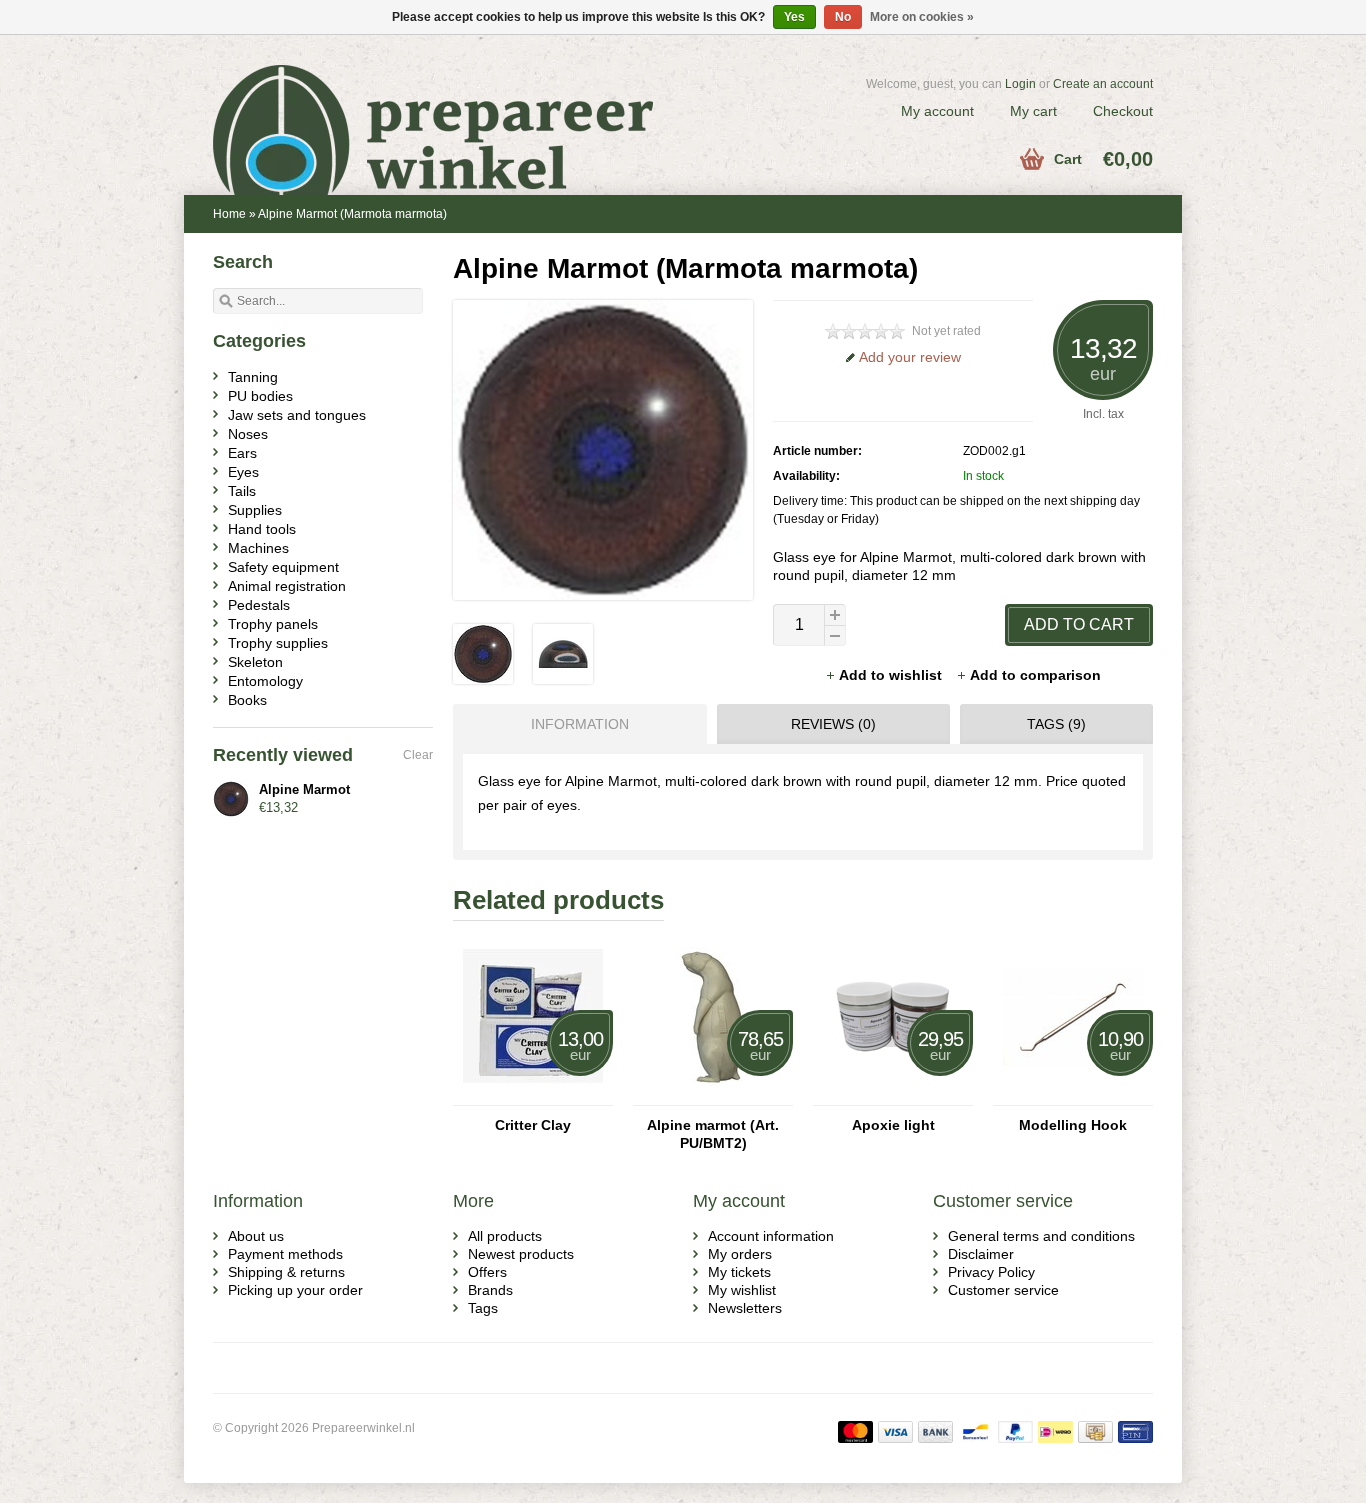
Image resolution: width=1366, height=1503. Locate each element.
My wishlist (742, 1290)
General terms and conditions (1041, 1236)
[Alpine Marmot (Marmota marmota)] (483, 679)
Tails (242, 491)
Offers (487, 1272)
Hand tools (262, 529)
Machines (258, 548)
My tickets (739, 1272)
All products (505, 1236)
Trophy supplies (278, 643)
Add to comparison (1035, 675)
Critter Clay (533, 1125)
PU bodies (260, 396)
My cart (1033, 111)
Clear (418, 755)
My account (937, 111)
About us (256, 1236)
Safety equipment (283, 567)
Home (229, 214)
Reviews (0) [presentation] (833, 724)
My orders (740, 1254)
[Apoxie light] (893, 1096)
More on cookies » (922, 17)
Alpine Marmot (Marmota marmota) (352, 214)
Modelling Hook (1073, 1125)
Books (247, 700)
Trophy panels (273, 624)
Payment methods (285, 1254)
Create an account (1103, 84)
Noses (248, 434)
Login (1020, 84)
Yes (794, 17)
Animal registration (287, 586)
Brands (490, 1290)
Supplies (255, 510)
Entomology (265, 681)
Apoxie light (893, 1125)
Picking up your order (295, 1290)
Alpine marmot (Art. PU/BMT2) (713, 1134)
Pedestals (259, 605)
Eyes (243, 472)
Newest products (521, 1254)
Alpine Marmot (304, 789)
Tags (483, 1308)
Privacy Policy (991, 1272)
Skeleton (255, 662)
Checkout (1123, 111)
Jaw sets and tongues (297, 415)
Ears (242, 453)
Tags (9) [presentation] (1056, 724)
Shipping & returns (286, 1272)
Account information (771, 1236)
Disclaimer (981, 1254)
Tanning (253, 377)
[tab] (575, 724)
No (843, 17)
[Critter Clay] (533, 1096)
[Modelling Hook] (1073, 1096)
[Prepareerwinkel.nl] (448, 105)
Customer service (1003, 1290)
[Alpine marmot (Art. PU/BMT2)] (713, 1096)
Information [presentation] (580, 724)
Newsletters (745, 1308)
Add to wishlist (892, 675)
